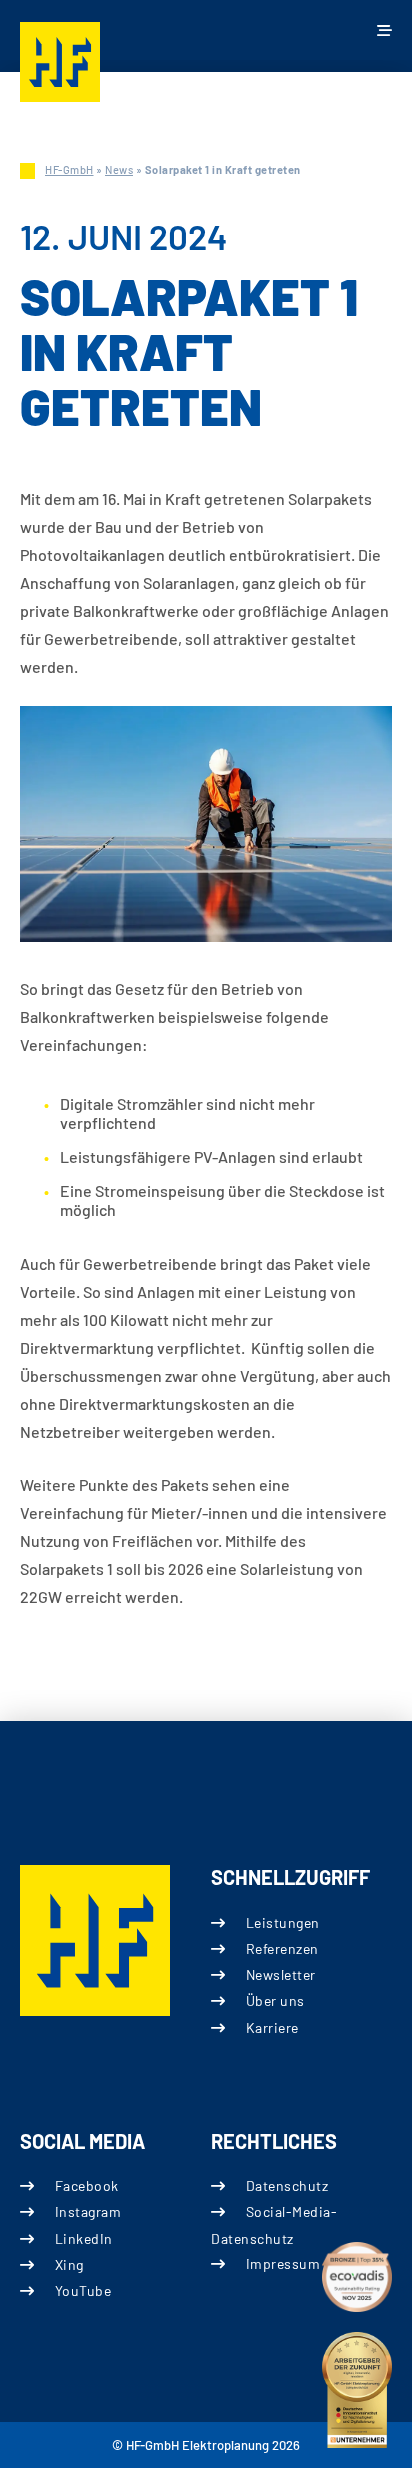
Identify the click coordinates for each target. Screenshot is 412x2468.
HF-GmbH (69, 169)
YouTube (83, 2290)
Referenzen (282, 1948)
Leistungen (283, 1922)
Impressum (283, 2263)
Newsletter (281, 1974)
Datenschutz (287, 2185)
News (119, 169)
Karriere (272, 2027)
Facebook (87, 2185)
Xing (69, 2264)
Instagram (88, 2211)
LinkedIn (84, 2238)
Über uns (275, 2000)
